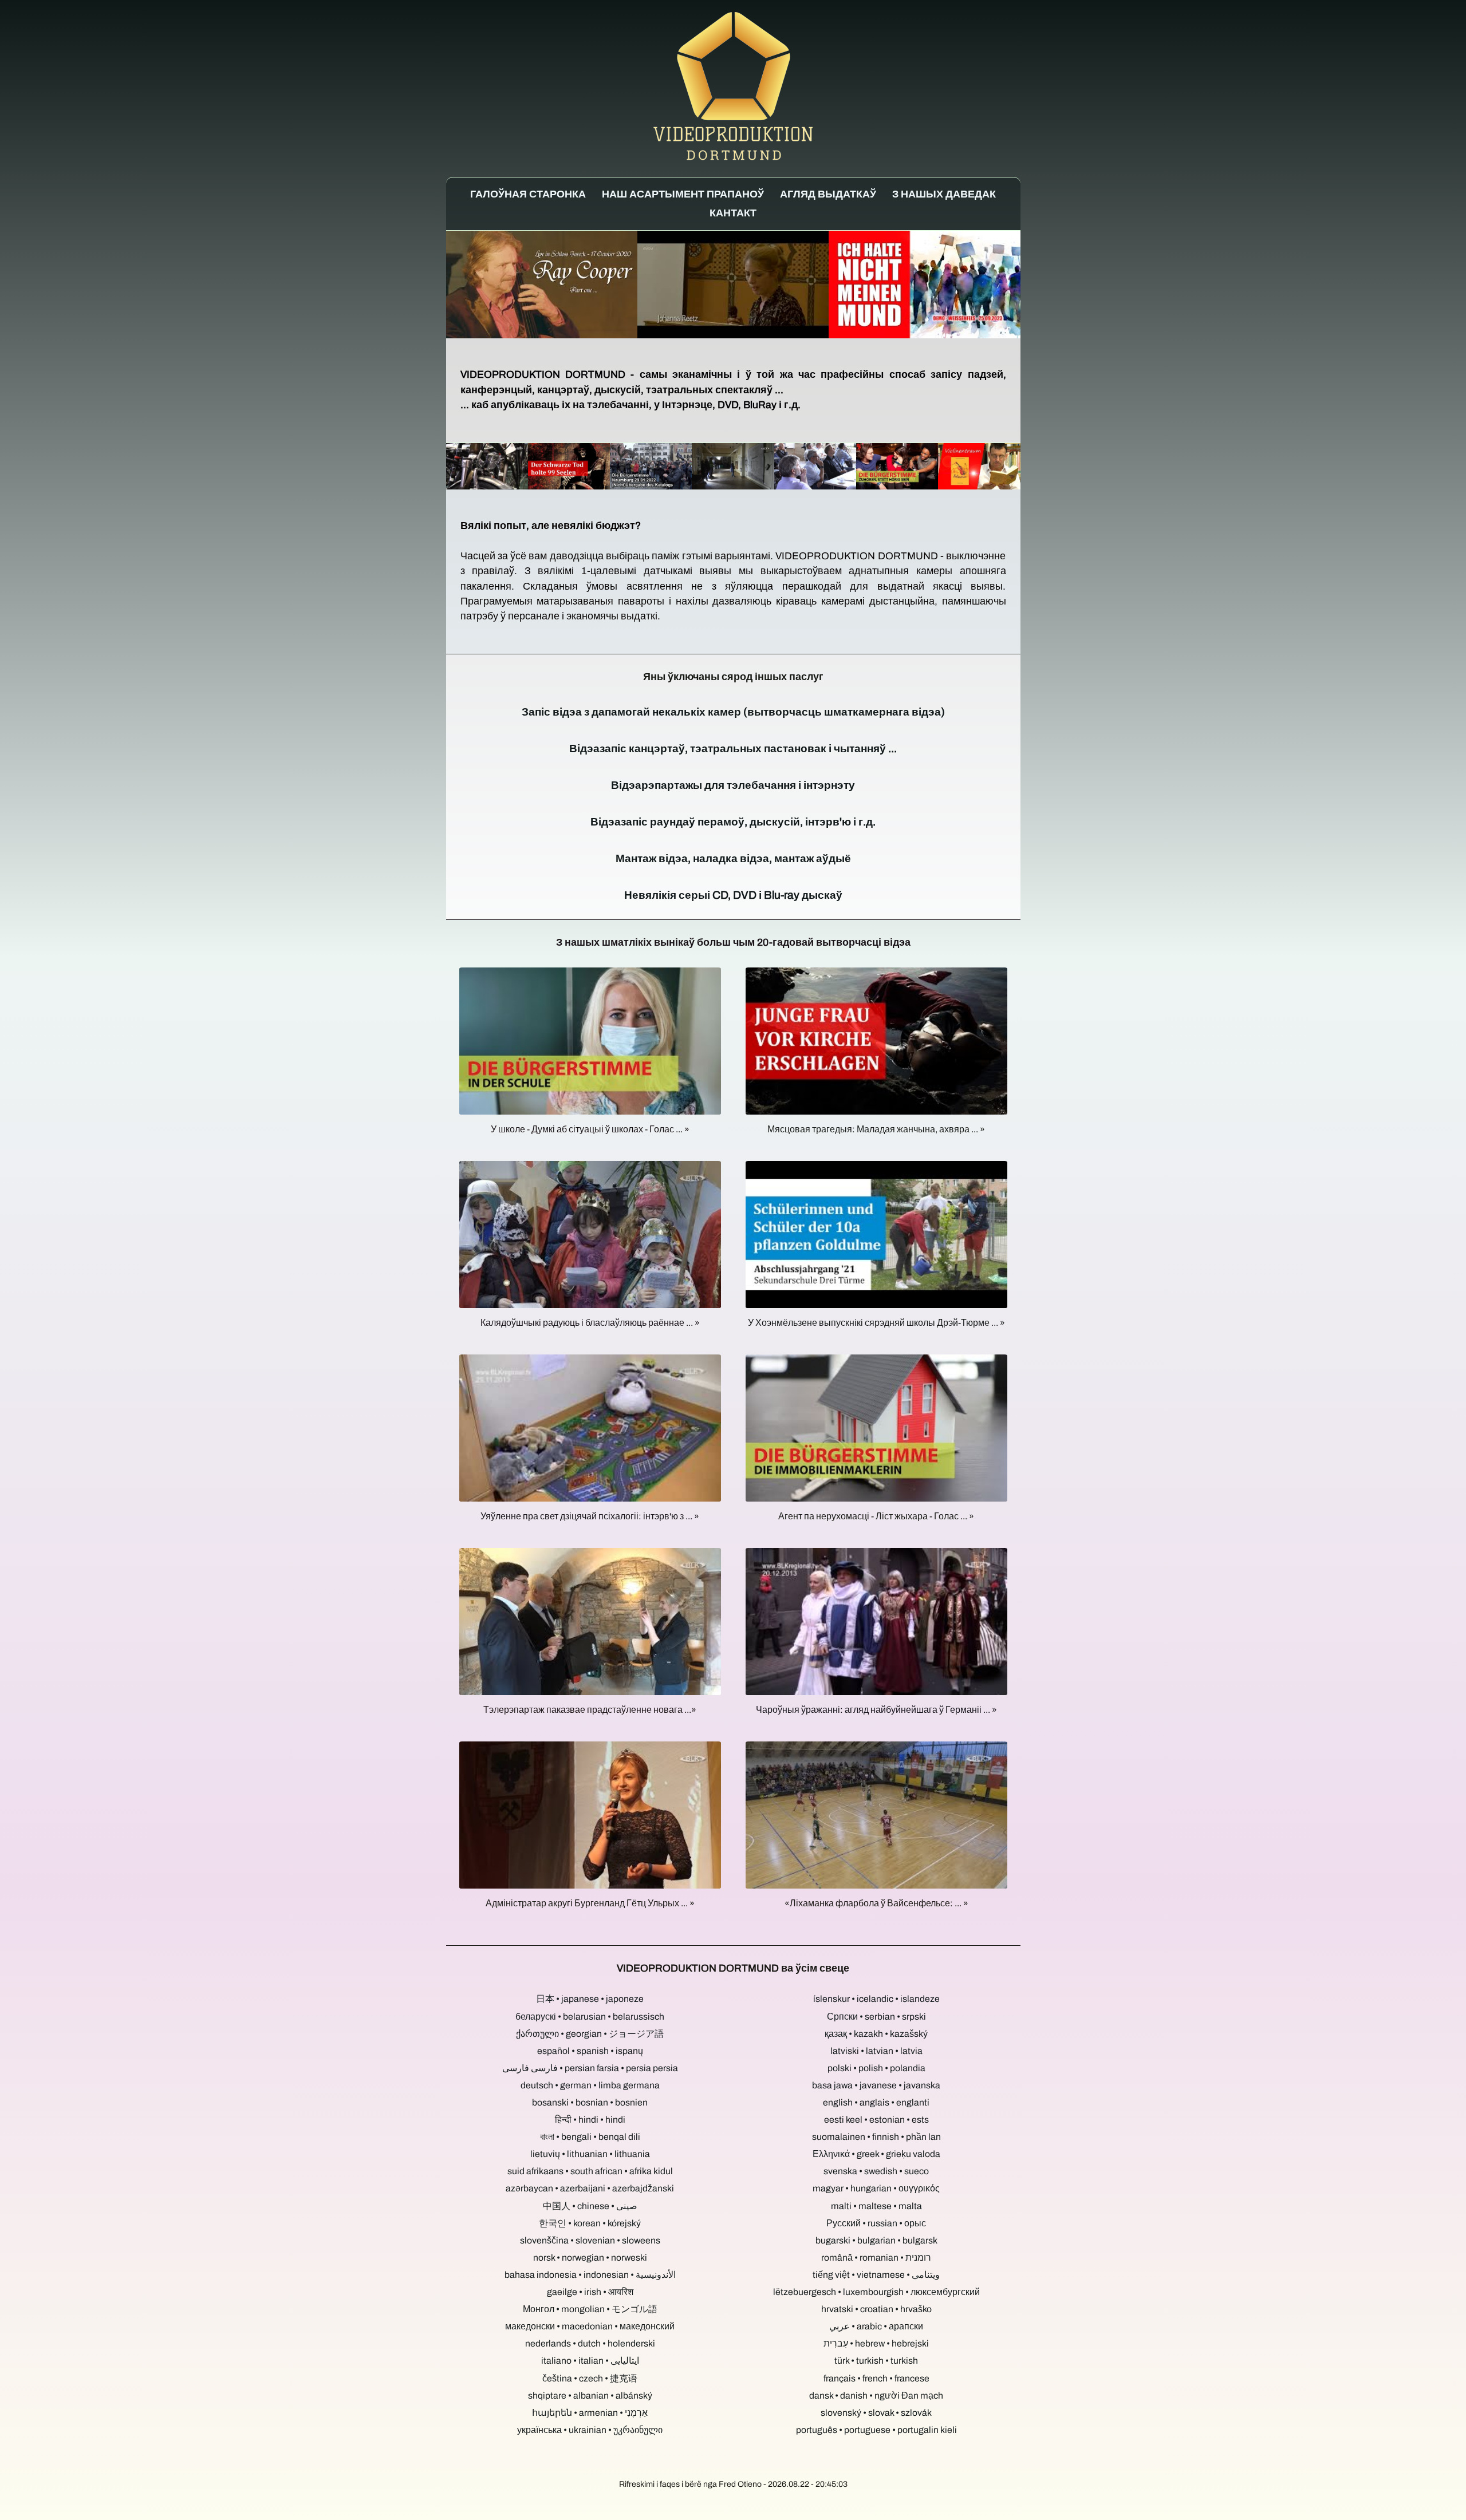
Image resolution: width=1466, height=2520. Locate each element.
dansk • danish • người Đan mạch (876, 2395)
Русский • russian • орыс (876, 2223)
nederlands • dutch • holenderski (590, 2343)
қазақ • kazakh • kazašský (876, 2034)
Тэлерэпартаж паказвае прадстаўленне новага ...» (590, 1710)
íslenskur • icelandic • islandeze (876, 1999)
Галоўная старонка (528, 194)
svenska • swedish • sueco (876, 2171)
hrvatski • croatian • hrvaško (876, 2309)
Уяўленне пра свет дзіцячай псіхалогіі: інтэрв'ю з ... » (590, 1516)
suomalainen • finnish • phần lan (876, 2137)
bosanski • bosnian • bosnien (590, 2102)
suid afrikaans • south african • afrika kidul (590, 2171)
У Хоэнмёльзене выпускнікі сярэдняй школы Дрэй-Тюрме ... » (876, 1323)
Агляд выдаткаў (828, 194)
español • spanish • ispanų (590, 2051)
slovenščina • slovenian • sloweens (590, 2240)
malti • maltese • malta (876, 2206)
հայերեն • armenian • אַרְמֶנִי (590, 2413)
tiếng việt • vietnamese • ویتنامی (876, 2275)
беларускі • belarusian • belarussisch (590, 2017)
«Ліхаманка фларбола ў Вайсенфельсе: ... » (876, 1903)
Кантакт (733, 213)
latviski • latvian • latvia (876, 2051)
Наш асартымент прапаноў (683, 194)
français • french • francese (876, 2378)
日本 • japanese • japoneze (590, 1999)
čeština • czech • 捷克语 (590, 2378)
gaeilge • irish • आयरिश (590, 2292)
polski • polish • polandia (876, 2068)
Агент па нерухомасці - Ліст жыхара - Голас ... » (876, 1516)
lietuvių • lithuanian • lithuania (590, 2154)
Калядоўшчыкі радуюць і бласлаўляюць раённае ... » (590, 1323)
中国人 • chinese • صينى (590, 2206)
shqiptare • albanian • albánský (590, 2395)
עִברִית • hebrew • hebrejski (876, 2343)
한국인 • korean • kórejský (590, 2223)
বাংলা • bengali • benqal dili (590, 2137)
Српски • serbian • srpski (876, 2017)
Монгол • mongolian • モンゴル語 (590, 2309)
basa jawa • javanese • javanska (876, 2085)
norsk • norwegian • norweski (590, 2258)
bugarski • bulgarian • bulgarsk (876, 2240)
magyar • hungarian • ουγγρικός (876, 2188)
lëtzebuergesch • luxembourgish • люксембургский (876, 2292)
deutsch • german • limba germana (590, 2085)
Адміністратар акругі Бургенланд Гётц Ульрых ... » (590, 1903)
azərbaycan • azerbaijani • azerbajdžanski (590, 2188)
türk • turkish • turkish (876, 2361)
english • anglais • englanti (876, 2102)
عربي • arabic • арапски (876, 2326)
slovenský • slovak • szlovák (876, 2413)
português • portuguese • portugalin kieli (876, 2430)
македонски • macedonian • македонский (590, 2326)
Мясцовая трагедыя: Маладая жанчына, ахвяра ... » (876, 1129)
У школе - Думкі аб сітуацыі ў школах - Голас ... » (590, 1129)
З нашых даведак (944, 194)
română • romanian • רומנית (876, 2258)
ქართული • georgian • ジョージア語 (590, 2034)
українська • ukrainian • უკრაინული (590, 2430)
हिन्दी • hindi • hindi (590, 2120)
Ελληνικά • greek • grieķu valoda (876, 2154)
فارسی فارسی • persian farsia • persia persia (590, 2068)
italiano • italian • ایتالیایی (590, 2361)
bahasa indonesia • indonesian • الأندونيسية (590, 2275)
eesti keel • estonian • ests (876, 2120)
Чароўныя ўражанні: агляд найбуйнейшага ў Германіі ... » (876, 1710)
